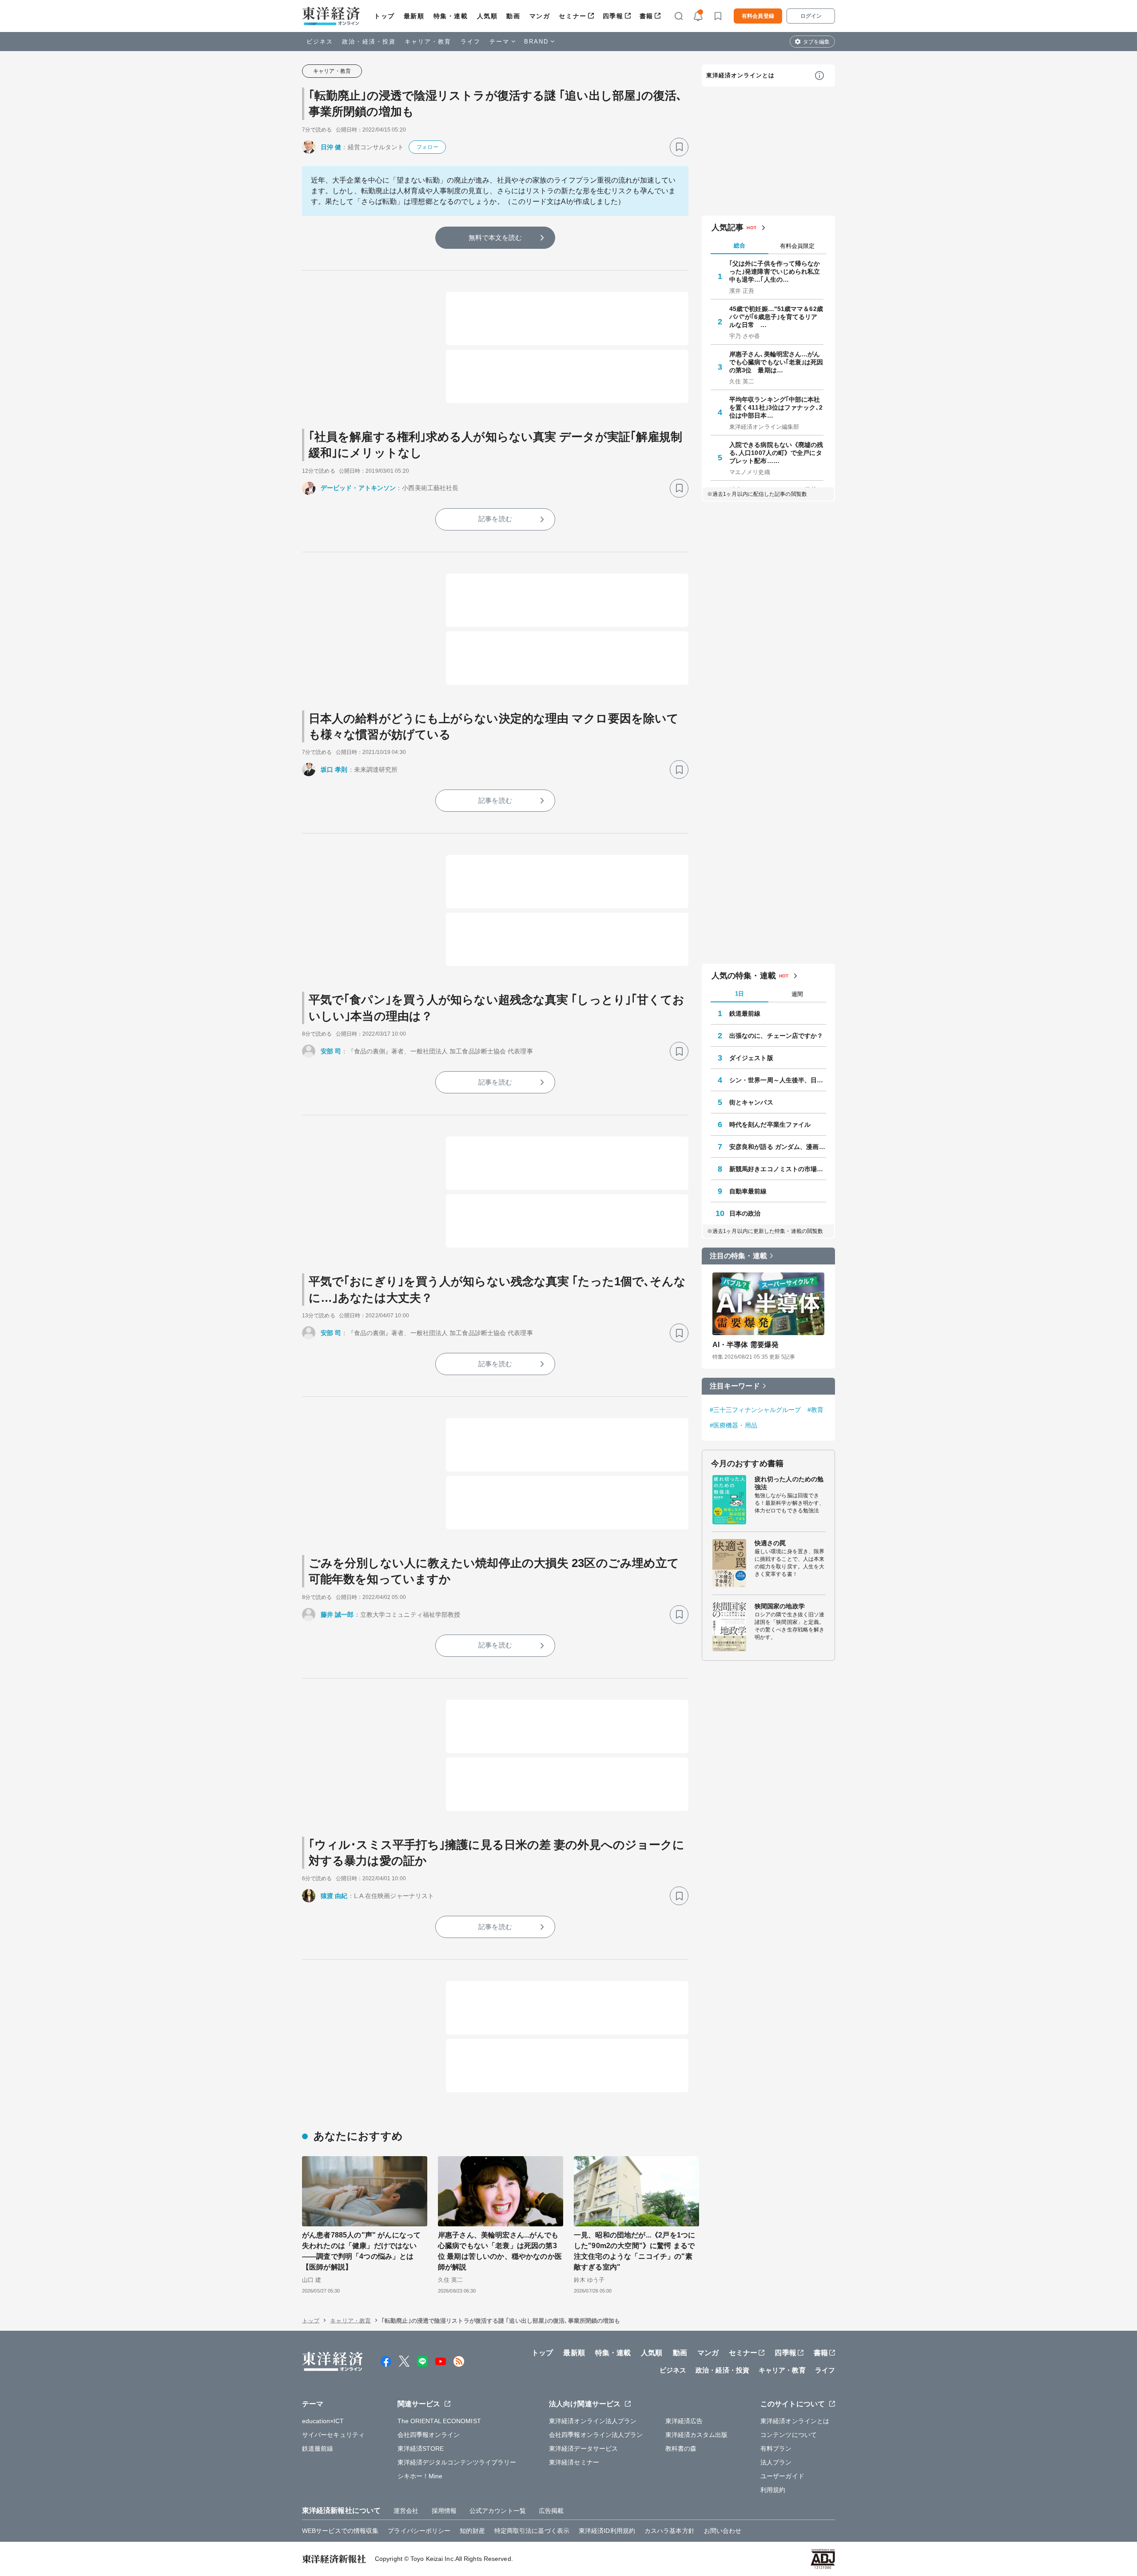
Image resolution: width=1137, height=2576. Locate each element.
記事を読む (495, 519)
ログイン (811, 16)
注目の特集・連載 (738, 1256)
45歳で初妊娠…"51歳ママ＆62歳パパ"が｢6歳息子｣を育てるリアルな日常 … (776, 317)
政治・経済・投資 (369, 42)
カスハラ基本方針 (670, 2531)
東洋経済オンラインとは (740, 75)
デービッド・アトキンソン (358, 488)
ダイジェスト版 (751, 1058)
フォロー (427, 147)
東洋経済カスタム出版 (697, 2435)
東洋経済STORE (421, 2448)
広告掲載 (551, 2511)
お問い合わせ (723, 2531)
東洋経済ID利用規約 (607, 2531)
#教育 (815, 1410)
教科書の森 (681, 2448)
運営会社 (406, 2511)
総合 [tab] (739, 245)
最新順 (414, 16)
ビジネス (320, 42)
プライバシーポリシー (419, 2531)
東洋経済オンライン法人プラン (593, 2421)
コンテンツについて (789, 2435)
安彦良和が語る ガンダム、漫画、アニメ (778, 1147)
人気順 (487, 16)
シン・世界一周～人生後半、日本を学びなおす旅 (778, 1080)
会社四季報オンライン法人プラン (596, 2435)
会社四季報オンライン (429, 2435)
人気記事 (728, 227)
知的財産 (472, 2531)
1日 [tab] (739, 994)
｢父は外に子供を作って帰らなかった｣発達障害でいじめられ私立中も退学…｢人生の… (775, 271)
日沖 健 (331, 147)
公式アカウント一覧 (498, 2511)
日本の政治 (745, 1213)
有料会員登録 (758, 16)
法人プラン (776, 2462)
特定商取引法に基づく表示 (532, 2531)
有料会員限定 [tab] (797, 246)
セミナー (572, 16)
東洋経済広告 (684, 2421)
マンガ (540, 16)
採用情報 (444, 2511)
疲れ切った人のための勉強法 (789, 1483)
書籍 (646, 16)
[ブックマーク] (679, 147)
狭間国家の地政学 (780, 1606)
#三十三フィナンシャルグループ (755, 1410)
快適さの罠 (770, 1543)
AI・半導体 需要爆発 (745, 1345)
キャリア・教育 (428, 42)
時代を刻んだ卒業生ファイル (770, 1125)
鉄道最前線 (745, 1013)
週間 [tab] (797, 994)
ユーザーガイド (782, 2476)
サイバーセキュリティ (333, 2435)
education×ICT (323, 2421)
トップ (384, 16)
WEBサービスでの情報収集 (340, 2531)
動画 (513, 16)
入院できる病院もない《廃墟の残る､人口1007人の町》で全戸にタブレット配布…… (776, 453)
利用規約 (773, 2490)
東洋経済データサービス (583, 2448)
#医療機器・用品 (733, 1425)
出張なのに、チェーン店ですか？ (776, 1036)
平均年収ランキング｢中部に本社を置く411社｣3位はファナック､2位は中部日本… (776, 407)
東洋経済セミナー (574, 2462)
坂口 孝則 (334, 770)
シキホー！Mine (420, 2476)
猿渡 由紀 (334, 1896)
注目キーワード (735, 1386)
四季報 (613, 16)
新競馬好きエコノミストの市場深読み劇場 (778, 1169)
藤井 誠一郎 (337, 1615)
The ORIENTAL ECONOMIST (439, 2421)
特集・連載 (451, 16)
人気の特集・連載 (744, 976)
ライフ (471, 42)
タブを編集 (816, 42)
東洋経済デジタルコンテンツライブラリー (457, 2462)
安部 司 (331, 1051)
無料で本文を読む (495, 237)
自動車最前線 (748, 1191)
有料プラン (776, 2448)
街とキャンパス (751, 1102)
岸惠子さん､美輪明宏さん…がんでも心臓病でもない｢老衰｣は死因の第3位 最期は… (776, 362)
